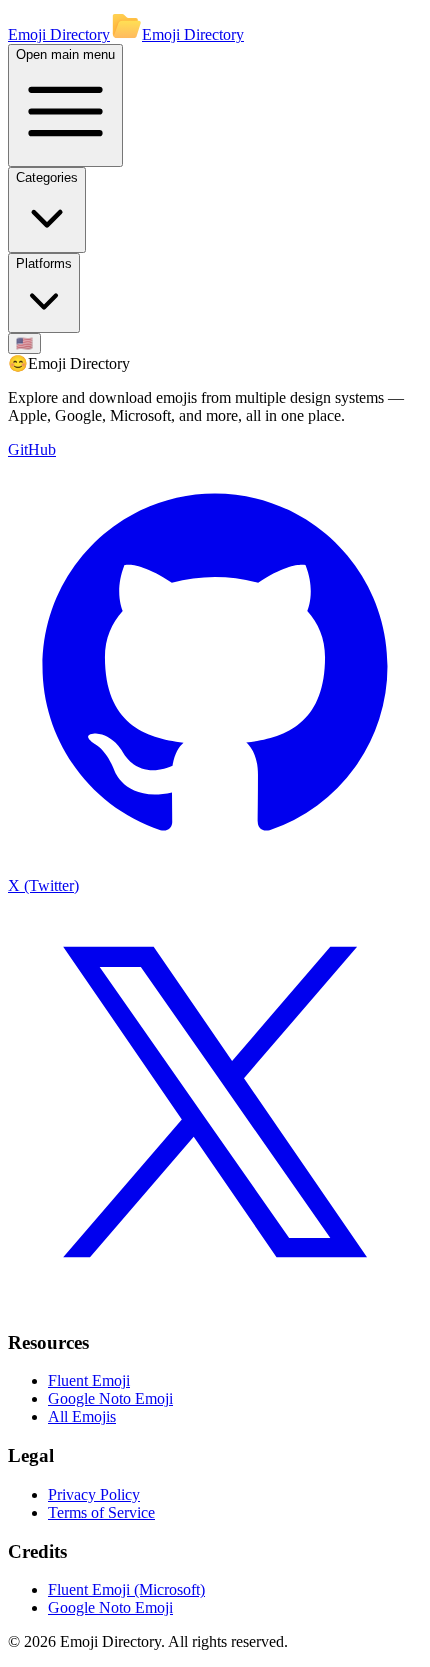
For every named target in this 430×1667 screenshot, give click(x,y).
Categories (47, 177)
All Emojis (82, 1416)
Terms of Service (101, 1512)
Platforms (44, 263)
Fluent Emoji (89, 1380)
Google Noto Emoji (110, 1398)
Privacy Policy (94, 1494)
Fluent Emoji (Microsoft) (126, 1589)
